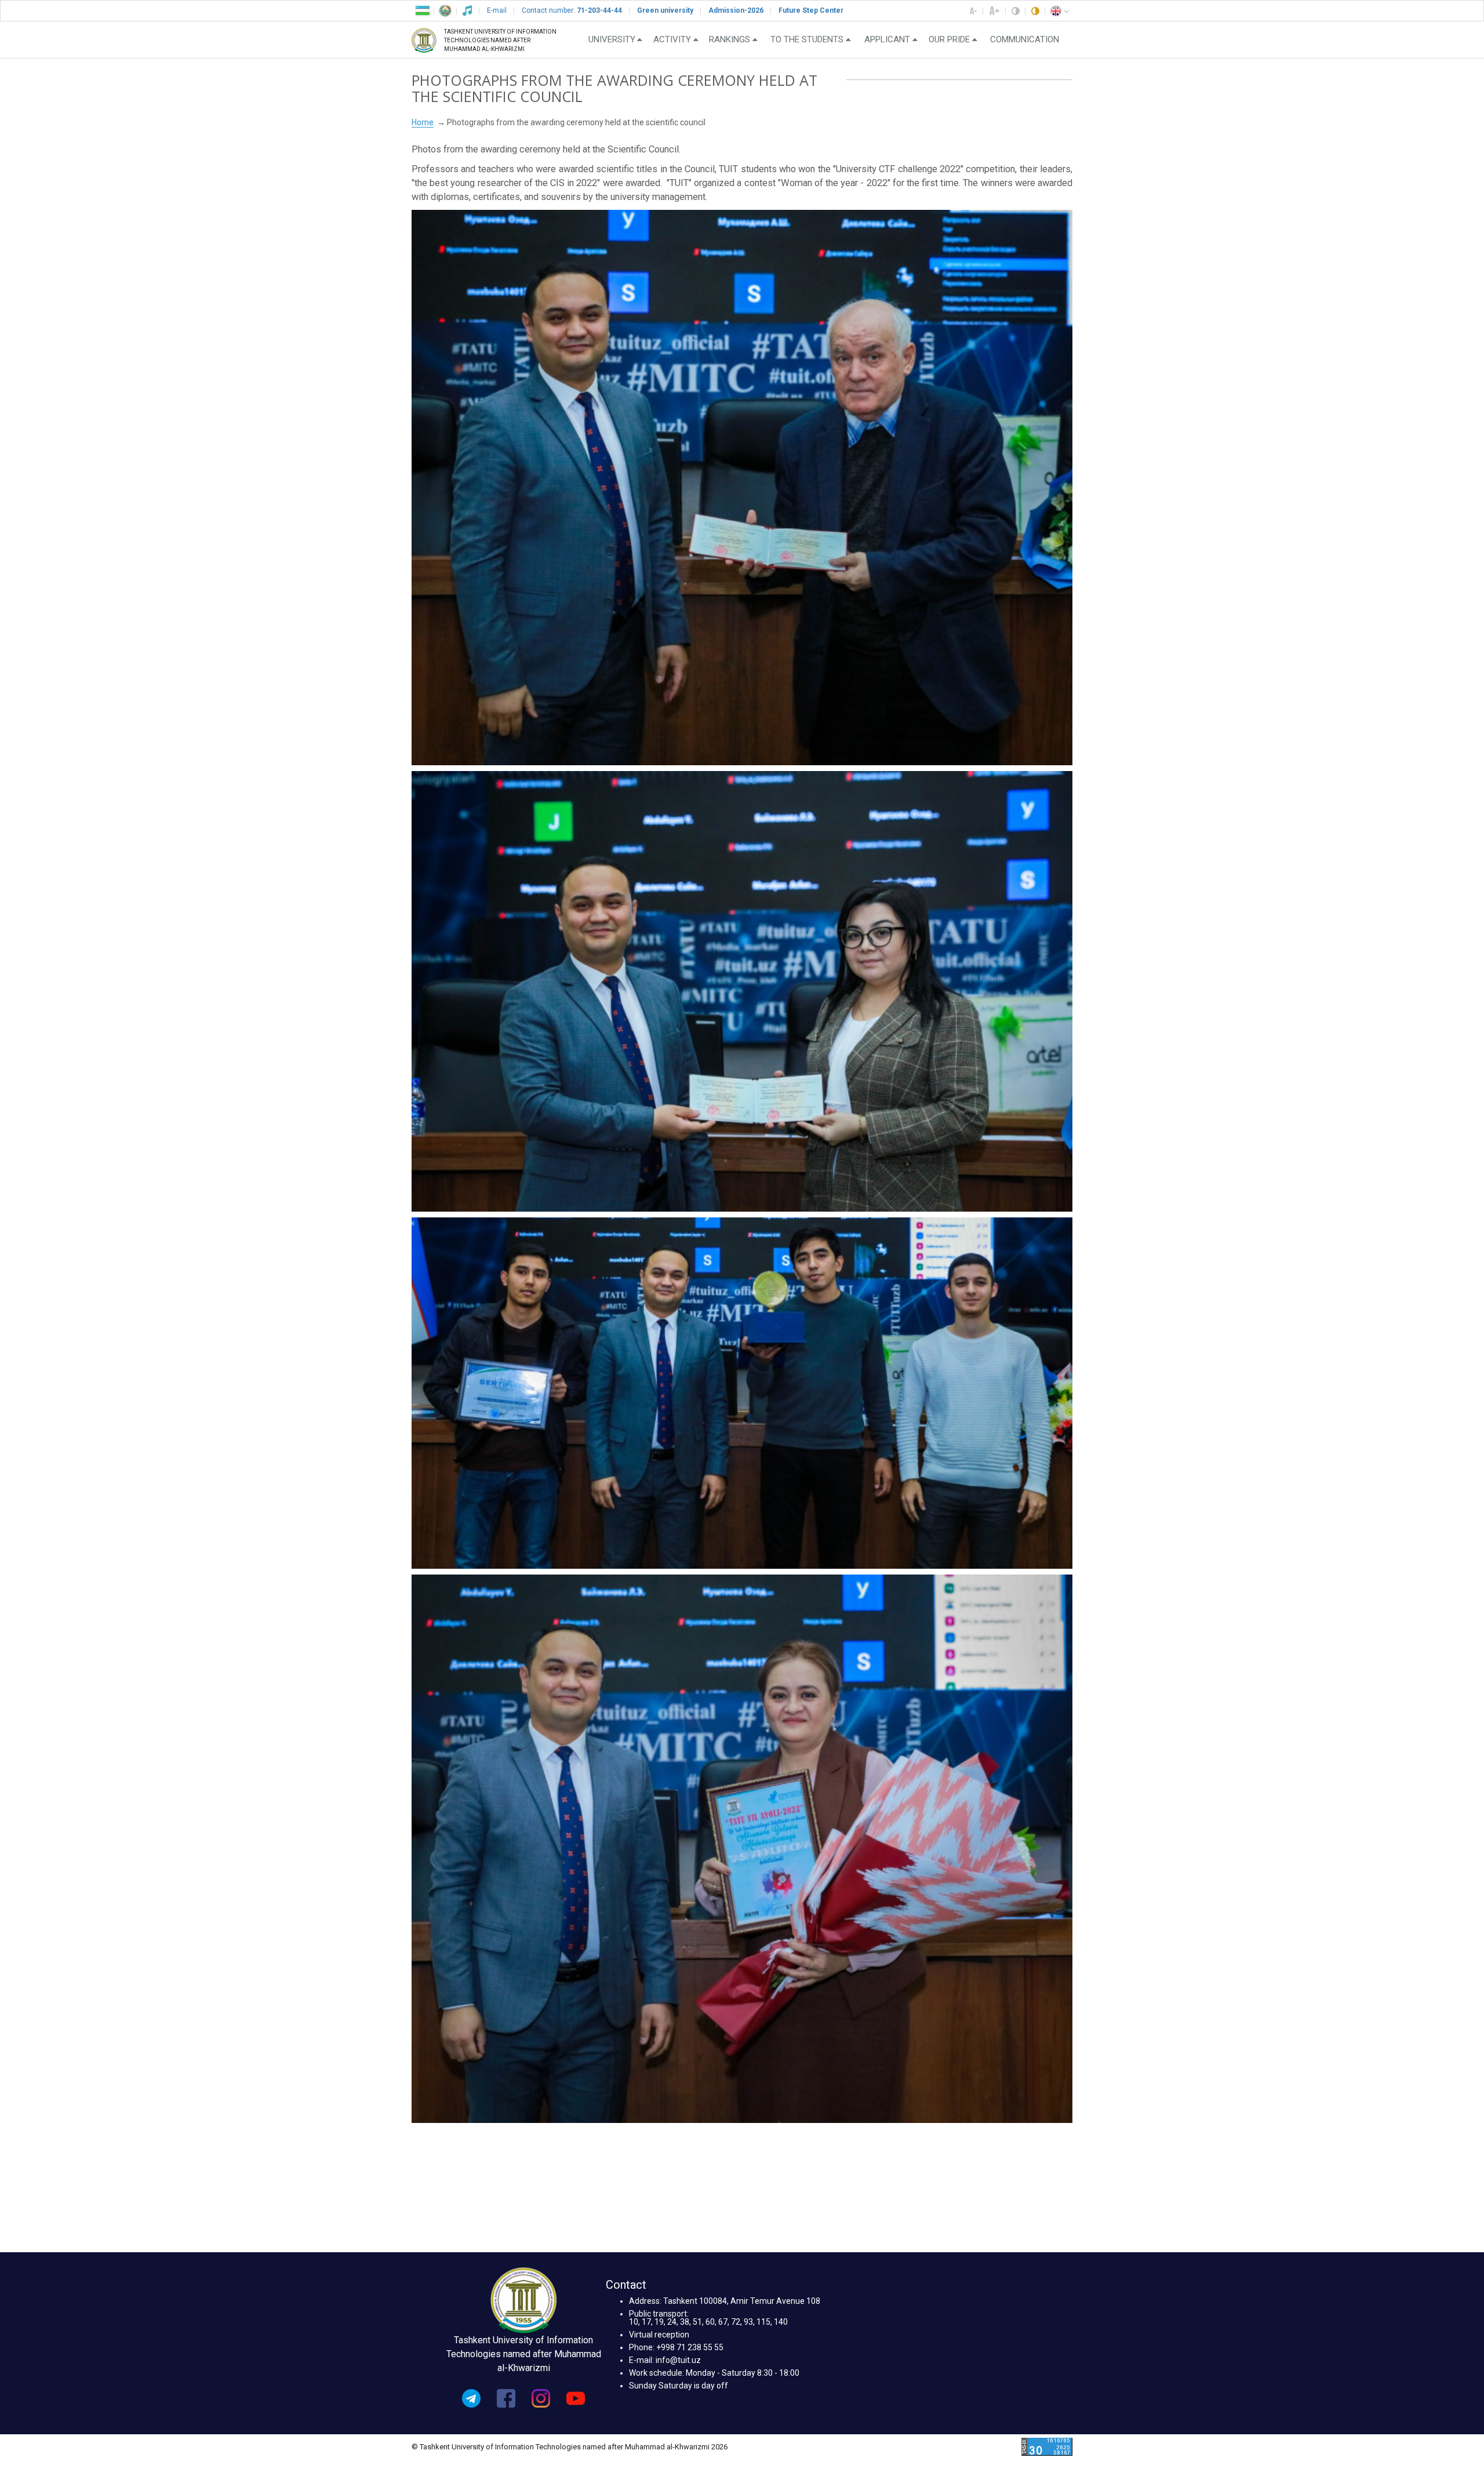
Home (423, 122)
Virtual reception (659, 2335)
